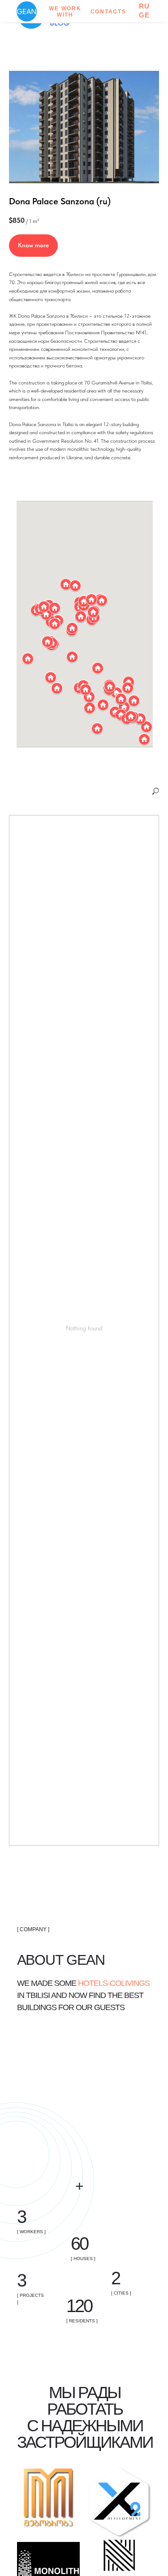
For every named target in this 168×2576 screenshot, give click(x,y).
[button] (57, 688)
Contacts (108, 12)
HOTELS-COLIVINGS (114, 1983)
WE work (65, 9)
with (65, 15)
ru (145, 6)
